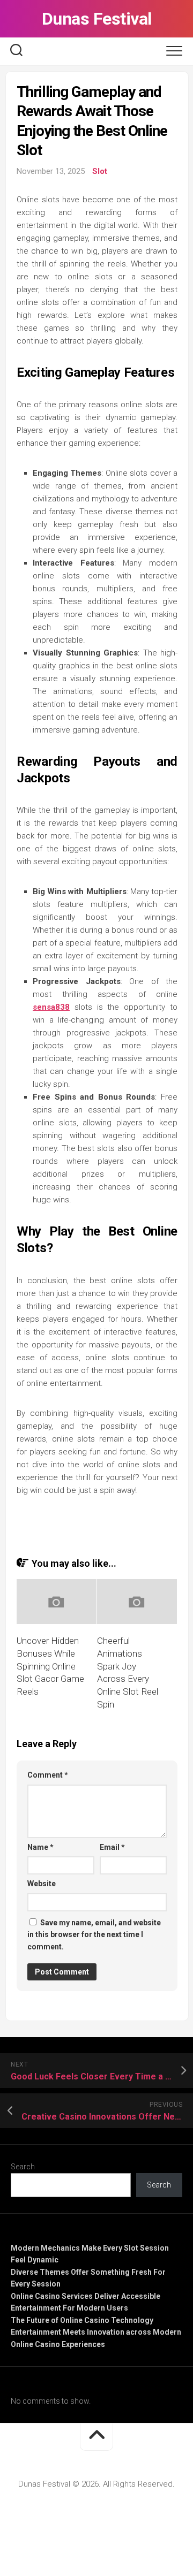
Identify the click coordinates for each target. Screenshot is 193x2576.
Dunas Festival (97, 19)
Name (40, 1847)
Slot (100, 171)
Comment (48, 1775)
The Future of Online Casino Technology (82, 2320)
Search (23, 2167)
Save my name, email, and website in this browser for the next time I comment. (94, 1935)
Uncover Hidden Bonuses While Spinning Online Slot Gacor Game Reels (50, 1666)
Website (42, 1884)
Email (112, 1847)
